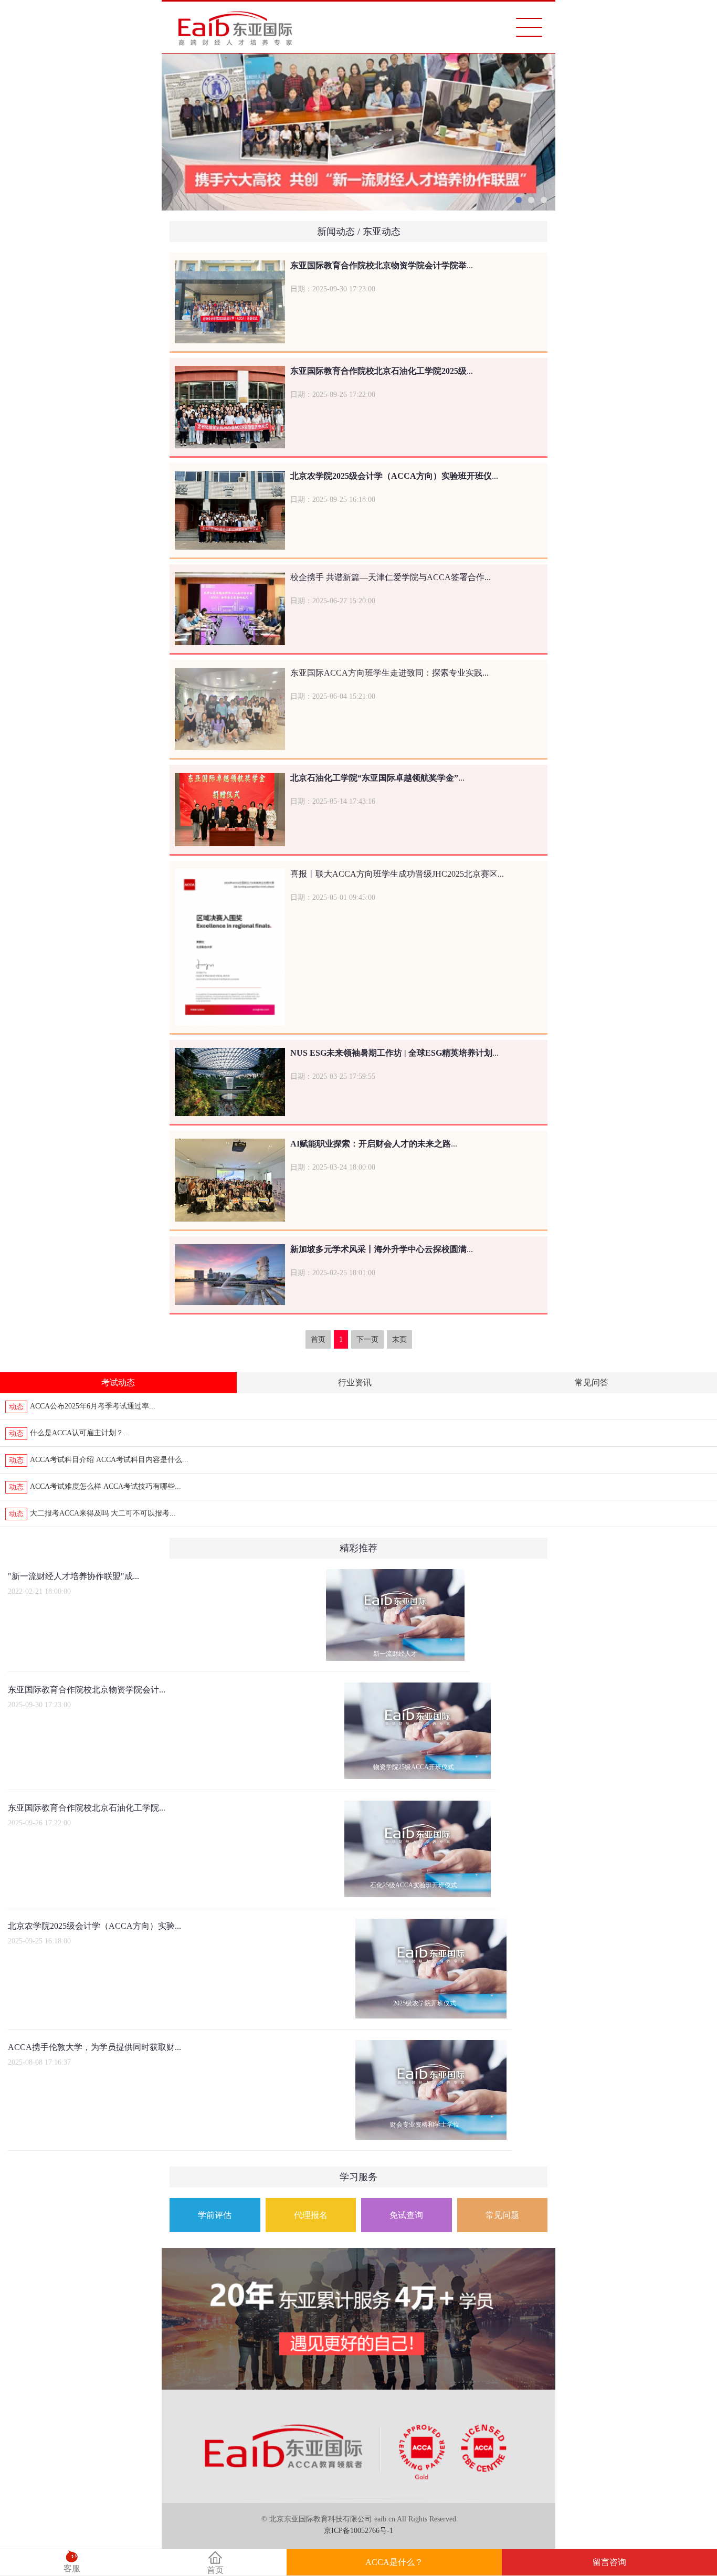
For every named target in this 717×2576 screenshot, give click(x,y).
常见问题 (502, 2215)
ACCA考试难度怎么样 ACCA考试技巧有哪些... (106, 1486)
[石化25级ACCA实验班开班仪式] (418, 1806)
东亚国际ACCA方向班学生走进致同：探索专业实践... (389, 673)
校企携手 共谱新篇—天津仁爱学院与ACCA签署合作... (391, 577)
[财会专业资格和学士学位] (431, 2046)
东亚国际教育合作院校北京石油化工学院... (87, 1808)
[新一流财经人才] (395, 1575)
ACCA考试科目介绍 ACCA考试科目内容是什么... (109, 1460)
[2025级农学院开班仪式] (431, 1925)
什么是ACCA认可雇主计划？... (80, 1433)
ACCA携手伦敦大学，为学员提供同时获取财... (94, 2047)
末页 (399, 1339)
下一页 (367, 1339)
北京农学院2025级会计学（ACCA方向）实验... (94, 1926)
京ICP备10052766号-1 (358, 2531)
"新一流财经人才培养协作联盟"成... (73, 1576)
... (382, 265)
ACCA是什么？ (394, 2562)
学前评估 (215, 2215)
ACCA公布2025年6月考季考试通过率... (93, 1406)
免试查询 (406, 2215)
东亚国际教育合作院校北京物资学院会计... (87, 1690)
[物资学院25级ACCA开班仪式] (418, 1688)
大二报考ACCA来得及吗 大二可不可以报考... (103, 1513)
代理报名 (311, 2215)
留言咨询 (609, 2562)
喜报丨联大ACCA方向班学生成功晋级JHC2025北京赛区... (397, 874)
